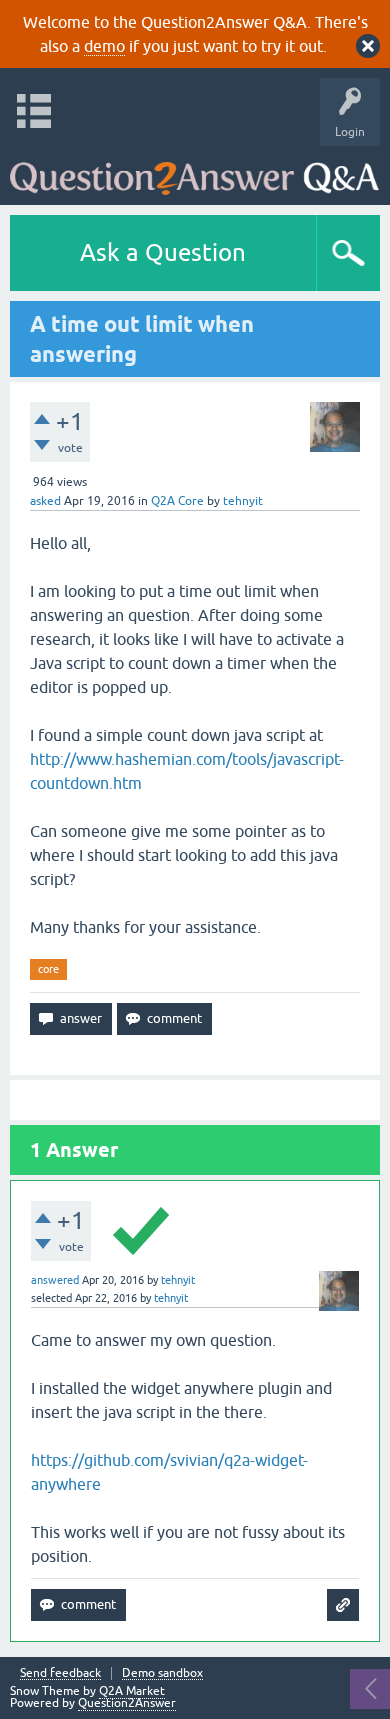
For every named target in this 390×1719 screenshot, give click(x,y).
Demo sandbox (162, 1673)
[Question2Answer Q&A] (194, 170)
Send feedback (60, 1673)
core (48, 969)
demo (104, 46)
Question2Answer (127, 1703)
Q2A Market (132, 1691)
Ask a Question (163, 252)
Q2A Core (177, 501)
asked (45, 501)
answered (55, 1280)
